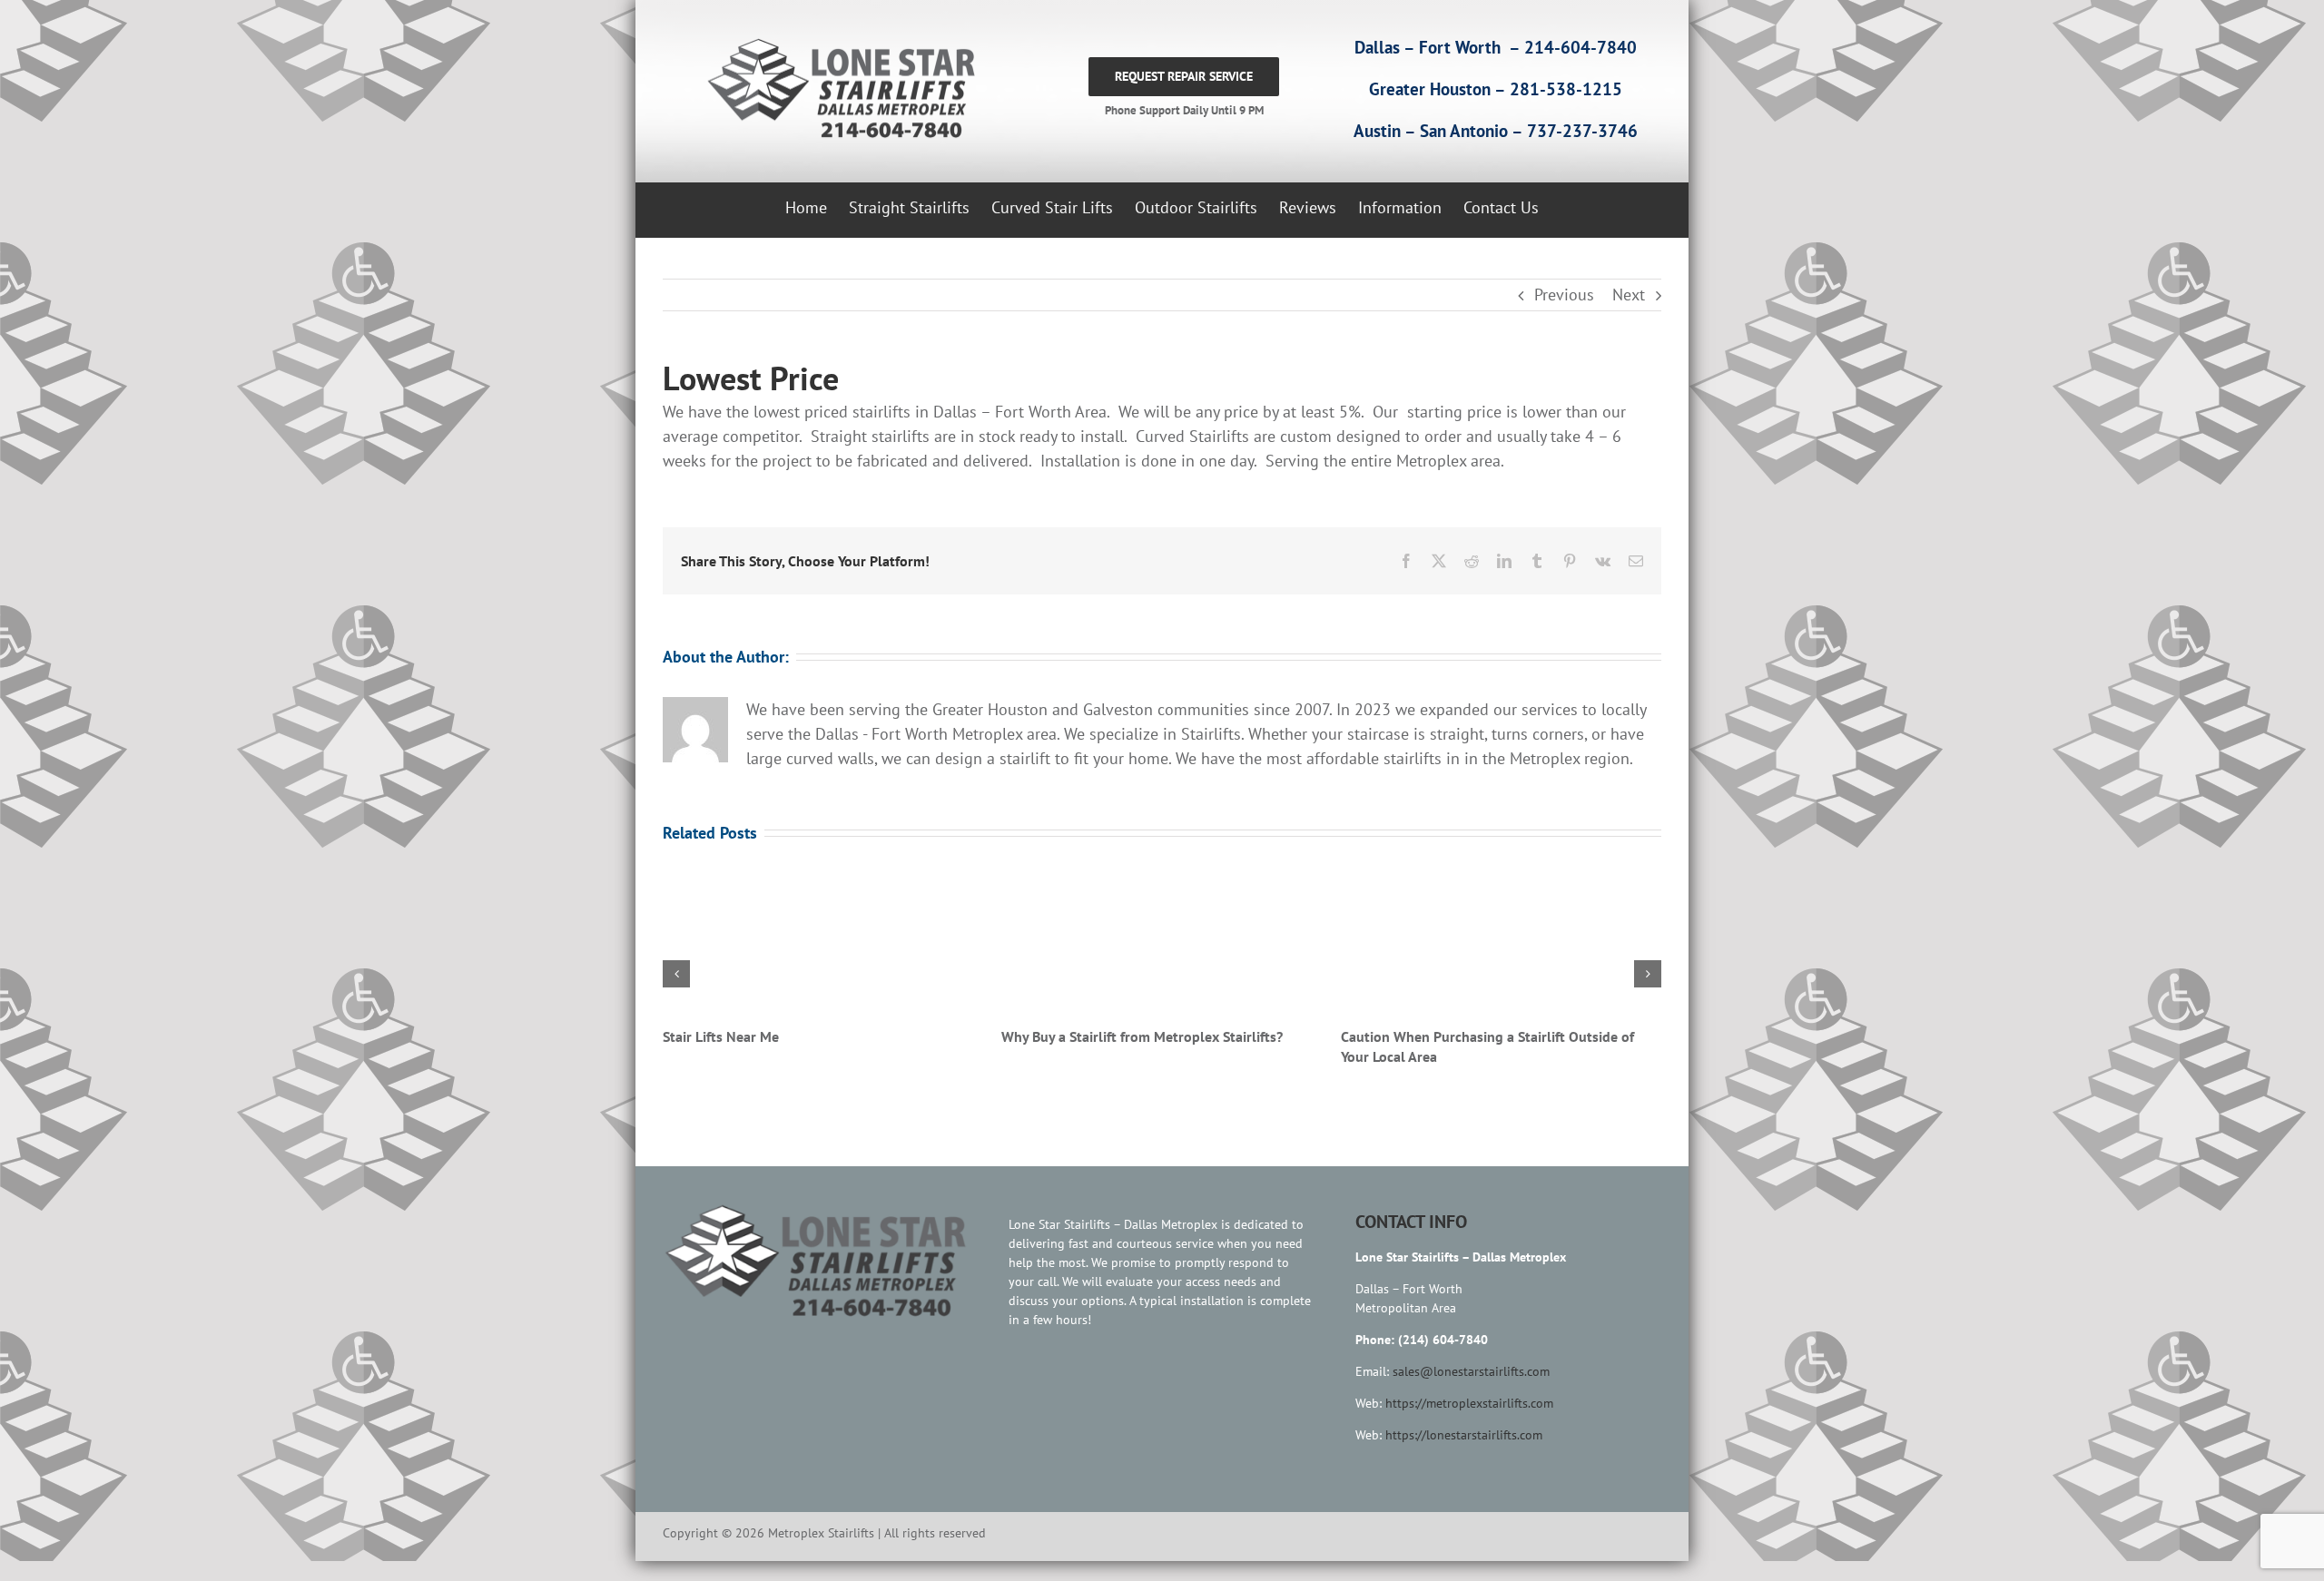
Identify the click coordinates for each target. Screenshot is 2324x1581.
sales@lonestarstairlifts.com (1471, 1391)
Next (1629, 295)
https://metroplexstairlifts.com (1469, 1423)
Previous (1564, 295)
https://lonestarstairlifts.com (1464, 1455)
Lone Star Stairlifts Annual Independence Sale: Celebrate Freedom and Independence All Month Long (1154, 1056)
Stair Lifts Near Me (1399, 1036)
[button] (676, 984)
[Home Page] (837, 89)
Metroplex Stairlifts (724, 1036)
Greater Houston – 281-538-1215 (1496, 89)
